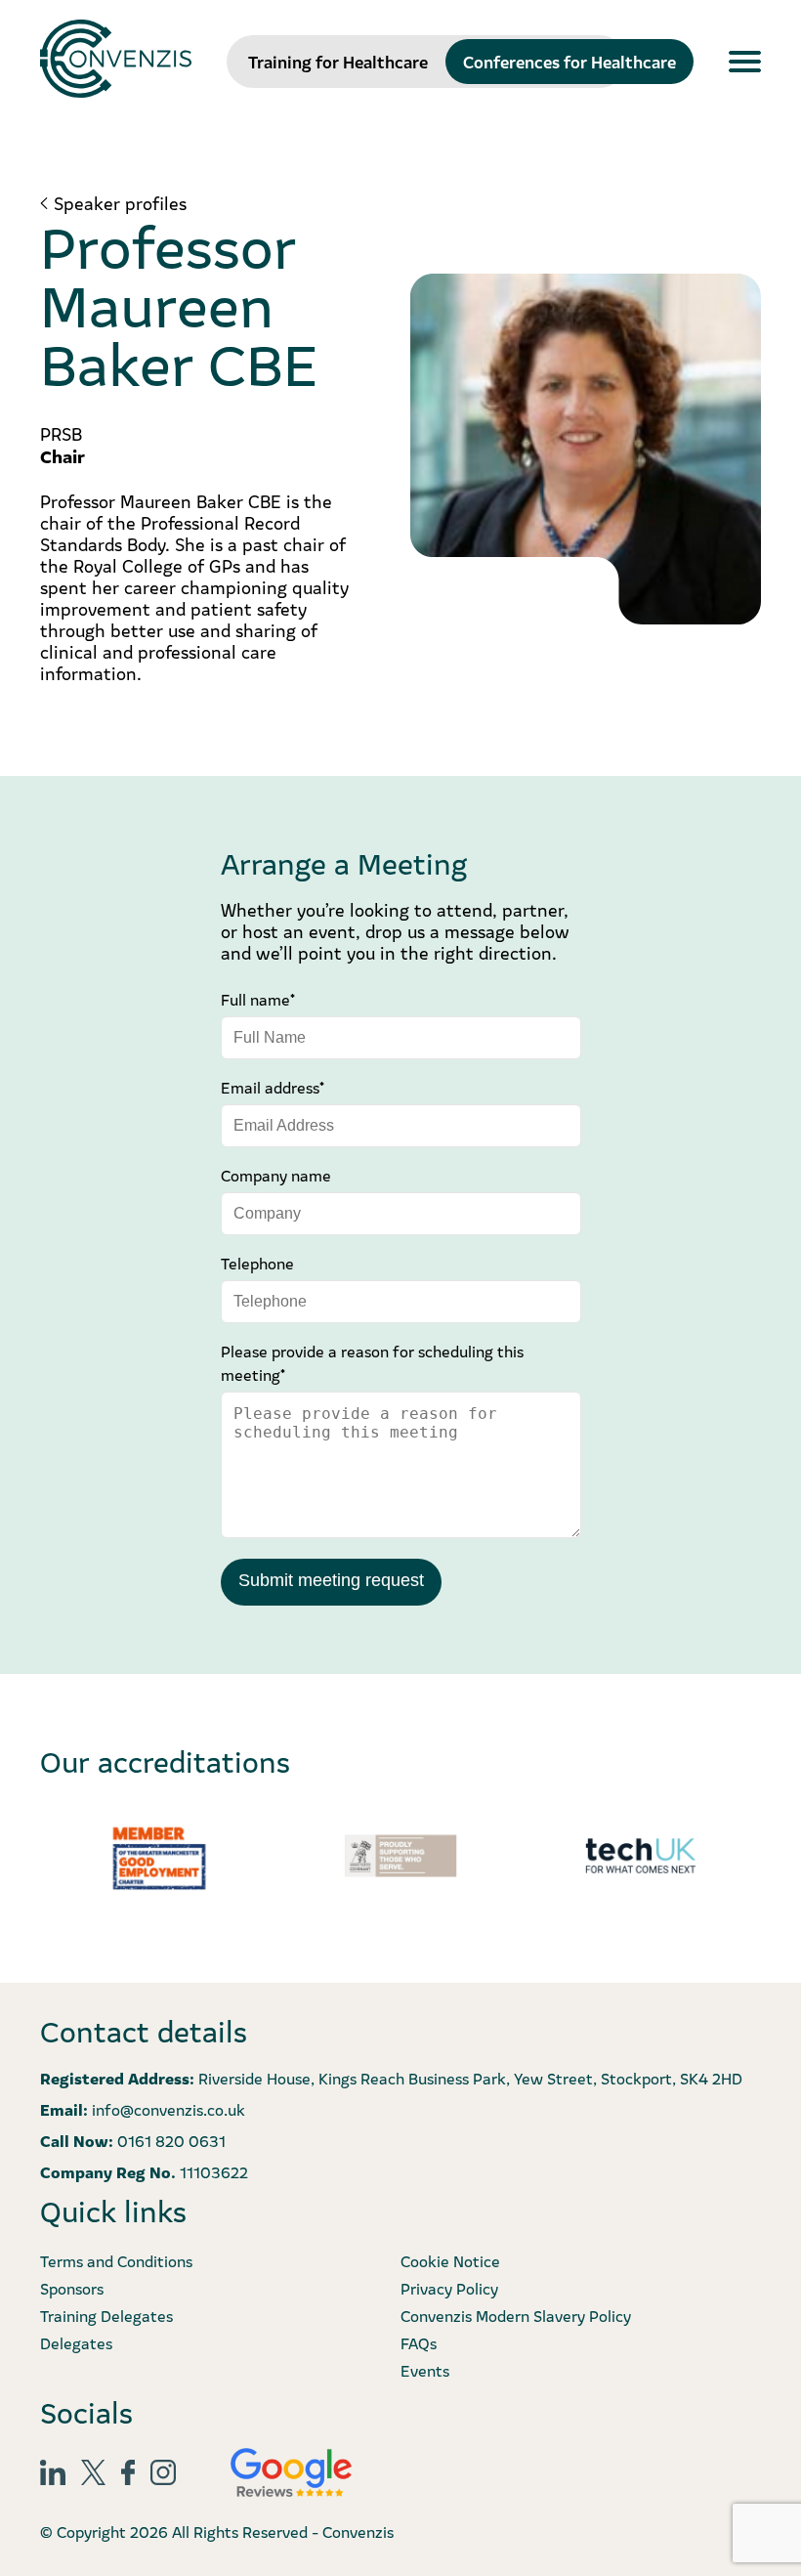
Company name (276, 1175)
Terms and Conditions (116, 2260)
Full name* (258, 999)
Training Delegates (106, 2315)
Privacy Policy (449, 2288)
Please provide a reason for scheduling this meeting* (372, 1362)
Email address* (273, 1087)
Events (425, 2370)
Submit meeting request (331, 1580)
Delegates (76, 2342)
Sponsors (72, 2288)
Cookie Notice (450, 2260)
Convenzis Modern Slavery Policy (516, 2315)
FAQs (419, 2342)
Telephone (257, 1263)
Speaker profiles (120, 203)
